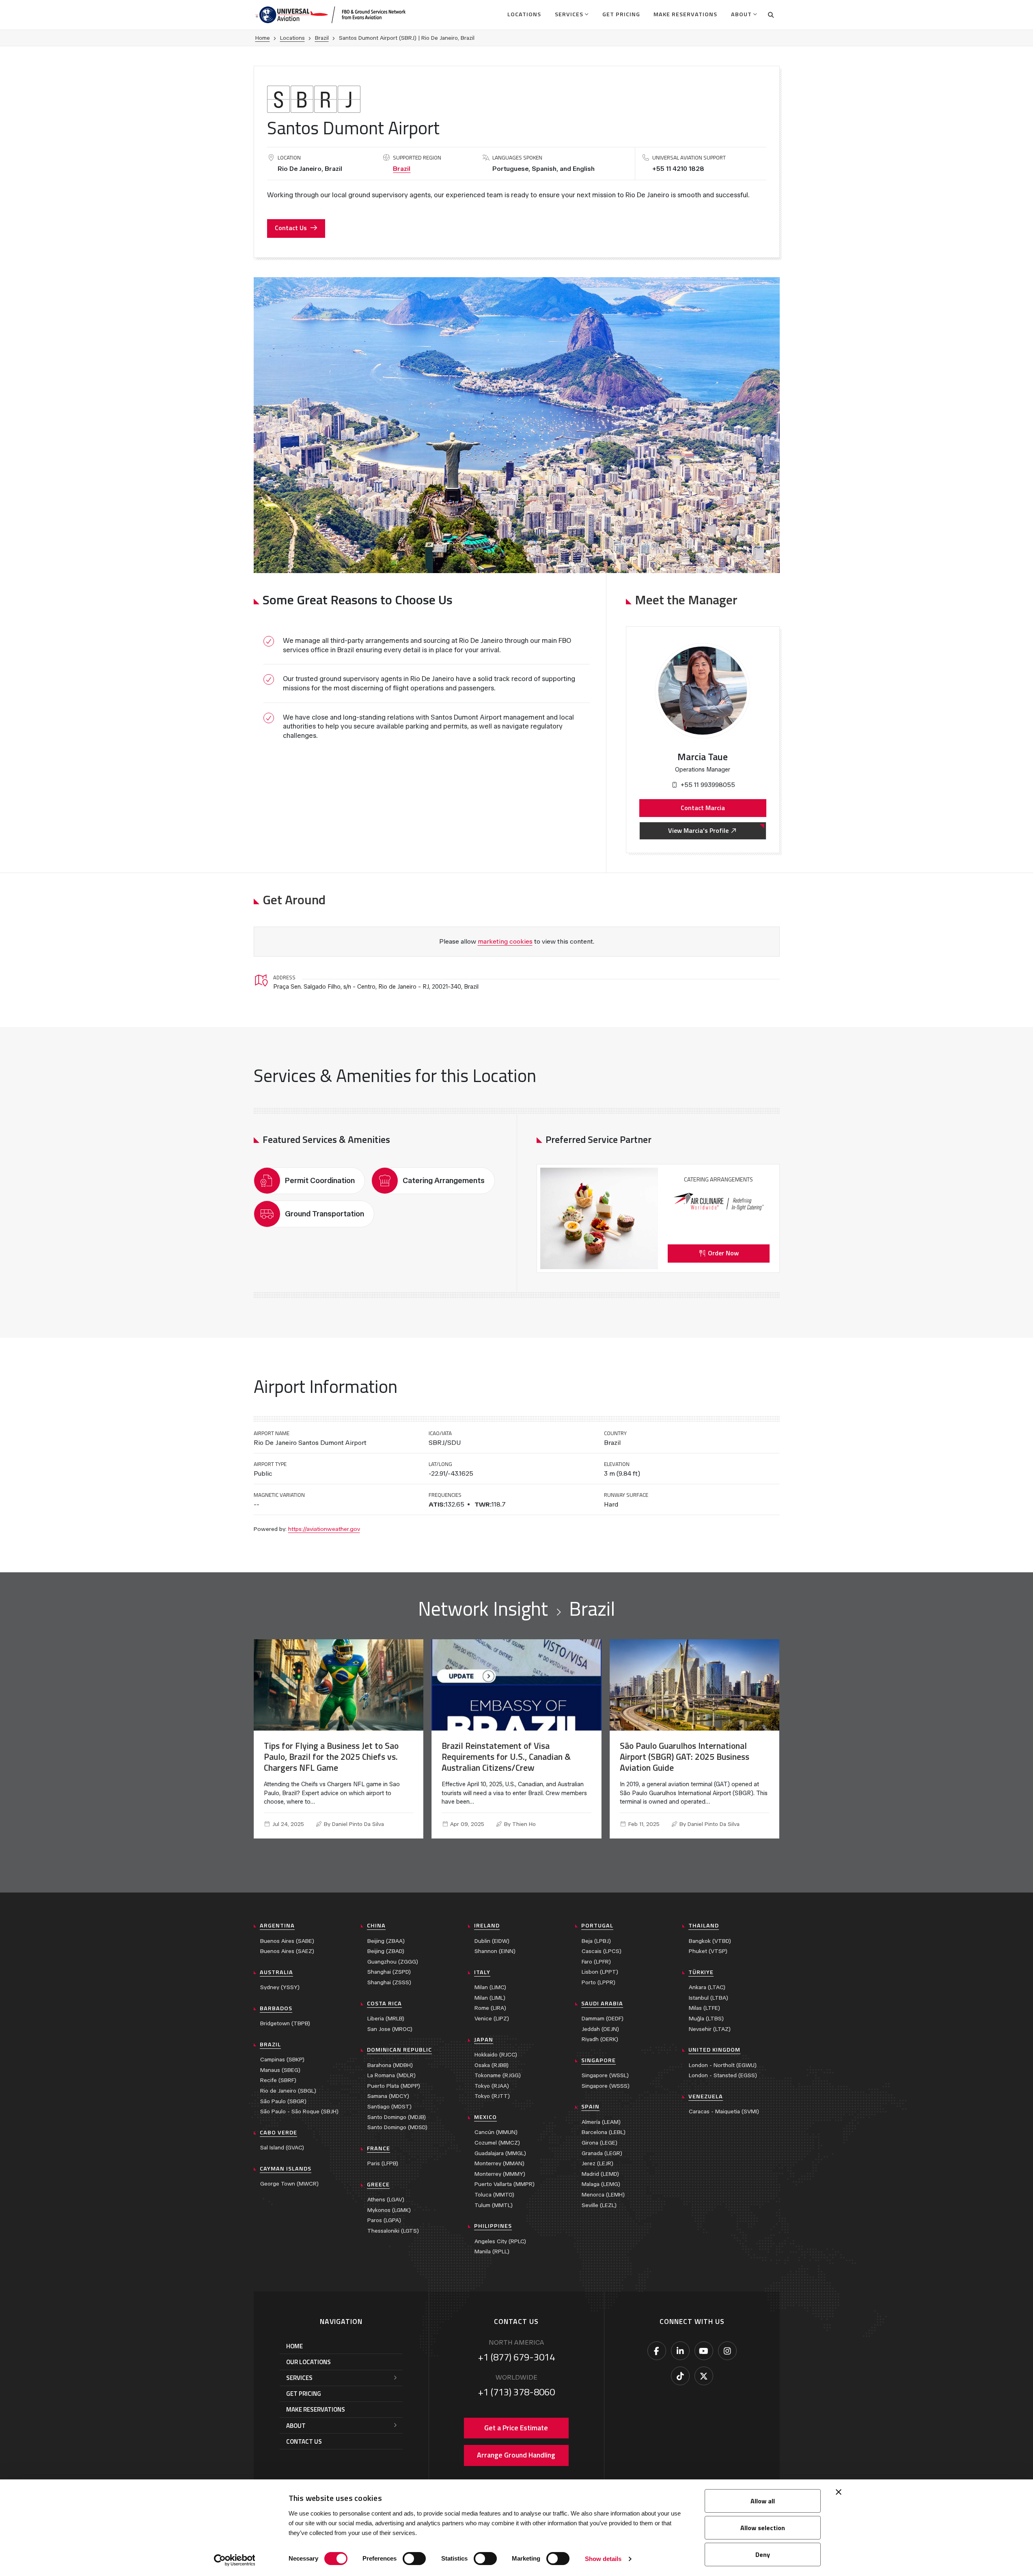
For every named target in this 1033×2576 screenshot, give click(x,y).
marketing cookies (505, 941)
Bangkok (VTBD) (710, 1941)
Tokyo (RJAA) (492, 2086)
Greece (378, 2184)
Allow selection (763, 2528)
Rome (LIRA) (490, 2008)
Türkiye (701, 1972)
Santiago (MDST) (389, 2107)
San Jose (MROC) (390, 2029)
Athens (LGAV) (386, 2200)
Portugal (597, 1925)
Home (263, 38)
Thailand (704, 1925)
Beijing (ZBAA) (386, 1941)
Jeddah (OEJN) (600, 2029)
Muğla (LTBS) (706, 2019)
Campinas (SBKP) (282, 2060)
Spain (590, 2106)
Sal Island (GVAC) (282, 2148)
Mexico (485, 2117)
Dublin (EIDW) (492, 1941)
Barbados (276, 2008)
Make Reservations (685, 14)
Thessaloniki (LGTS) (393, 2231)
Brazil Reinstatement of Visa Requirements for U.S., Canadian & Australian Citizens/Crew (506, 1757)
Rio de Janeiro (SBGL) (288, 2091)
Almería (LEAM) (601, 2122)
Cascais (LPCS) (602, 1951)
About (741, 14)
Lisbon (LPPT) (600, 1972)
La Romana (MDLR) (391, 2075)
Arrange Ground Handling (516, 2455)
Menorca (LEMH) (603, 2195)
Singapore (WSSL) (605, 2075)
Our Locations (308, 2362)
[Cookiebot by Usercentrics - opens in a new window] (234, 2560)
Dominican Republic (399, 2050)
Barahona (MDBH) (390, 2065)
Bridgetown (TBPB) (285, 2023)
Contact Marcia (703, 808)
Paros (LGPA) (384, 2220)
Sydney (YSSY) (280, 1987)
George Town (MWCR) (289, 2184)
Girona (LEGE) (600, 2143)
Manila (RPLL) (492, 2252)
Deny (763, 2554)
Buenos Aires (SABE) (287, 1941)
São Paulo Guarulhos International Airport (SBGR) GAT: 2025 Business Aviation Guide (685, 1757)
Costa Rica (384, 2003)
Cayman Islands (286, 2169)
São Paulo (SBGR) (283, 2101)
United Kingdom (714, 2050)
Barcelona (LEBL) (604, 2132)
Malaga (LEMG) (601, 2184)
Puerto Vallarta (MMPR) (505, 2184)
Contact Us (291, 228)
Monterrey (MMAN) (499, 2163)
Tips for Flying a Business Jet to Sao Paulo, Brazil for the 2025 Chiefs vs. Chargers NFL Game (331, 1757)
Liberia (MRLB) (386, 2019)
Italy (482, 1972)
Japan (484, 2039)
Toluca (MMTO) (494, 2195)
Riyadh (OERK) (600, 2039)
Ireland (487, 1925)
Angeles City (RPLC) (500, 2241)
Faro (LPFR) (596, 1962)
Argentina (277, 1925)
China (376, 1925)
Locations (524, 14)
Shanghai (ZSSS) (389, 1982)
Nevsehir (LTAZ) (710, 2029)
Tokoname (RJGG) (498, 2075)
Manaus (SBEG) (280, 2070)
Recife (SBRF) (278, 2080)
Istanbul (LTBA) (708, 1998)
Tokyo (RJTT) (492, 2096)
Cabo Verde (278, 2132)
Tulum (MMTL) (494, 2205)
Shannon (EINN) (495, 1951)
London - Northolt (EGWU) (723, 2065)
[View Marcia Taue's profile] (702, 691)
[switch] (414, 2559)
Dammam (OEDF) (603, 2019)
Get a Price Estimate (516, 2428)
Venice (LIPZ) (492, 2019)
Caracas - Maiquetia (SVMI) (724, 2111)
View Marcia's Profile (698, 830)
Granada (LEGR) (602, 2153)
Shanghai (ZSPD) (389, 1972)
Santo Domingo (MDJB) (397, 2117)
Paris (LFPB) (383, 2163)
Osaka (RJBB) (492, 2065)
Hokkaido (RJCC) (496, 2055)
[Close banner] (839, 2492)
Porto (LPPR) (598, 1982)
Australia (276, 1972)
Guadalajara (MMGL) (500, 2153)
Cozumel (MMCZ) (497, 2143)
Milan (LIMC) (490, 1987)
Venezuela (706, 2096)
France (378, 2148)
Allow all (763, 2501)
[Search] (771, 15)
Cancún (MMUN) (496, 2132)
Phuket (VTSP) (708, 1951)
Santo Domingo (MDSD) (397, 2127)
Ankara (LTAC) (707, 1987)
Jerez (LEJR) (597, 2163)
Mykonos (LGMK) (389, 2210)
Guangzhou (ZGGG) (393, 1962)
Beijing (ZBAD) (386, 1951)
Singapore (598, 2060)
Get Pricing (621, 14)
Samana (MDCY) (388, 2096)
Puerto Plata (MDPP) (394, 2086)
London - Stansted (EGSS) (723, 2075)
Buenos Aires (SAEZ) (287, 1951)
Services (569, 14)
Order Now (723, 1253)
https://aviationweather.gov (324, 1529)
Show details (603, 2559)
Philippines (493, 2226)
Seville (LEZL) (599, 2205)
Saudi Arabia (602, 2003)
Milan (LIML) (490, 1998)
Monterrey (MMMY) (500, 2174)
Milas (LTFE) (704, 2008)
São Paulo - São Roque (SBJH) (299, 2111)
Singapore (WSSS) (606, 2086)
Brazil (322, 38)
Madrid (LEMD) (600, 2174)
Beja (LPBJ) (596, 1941)
